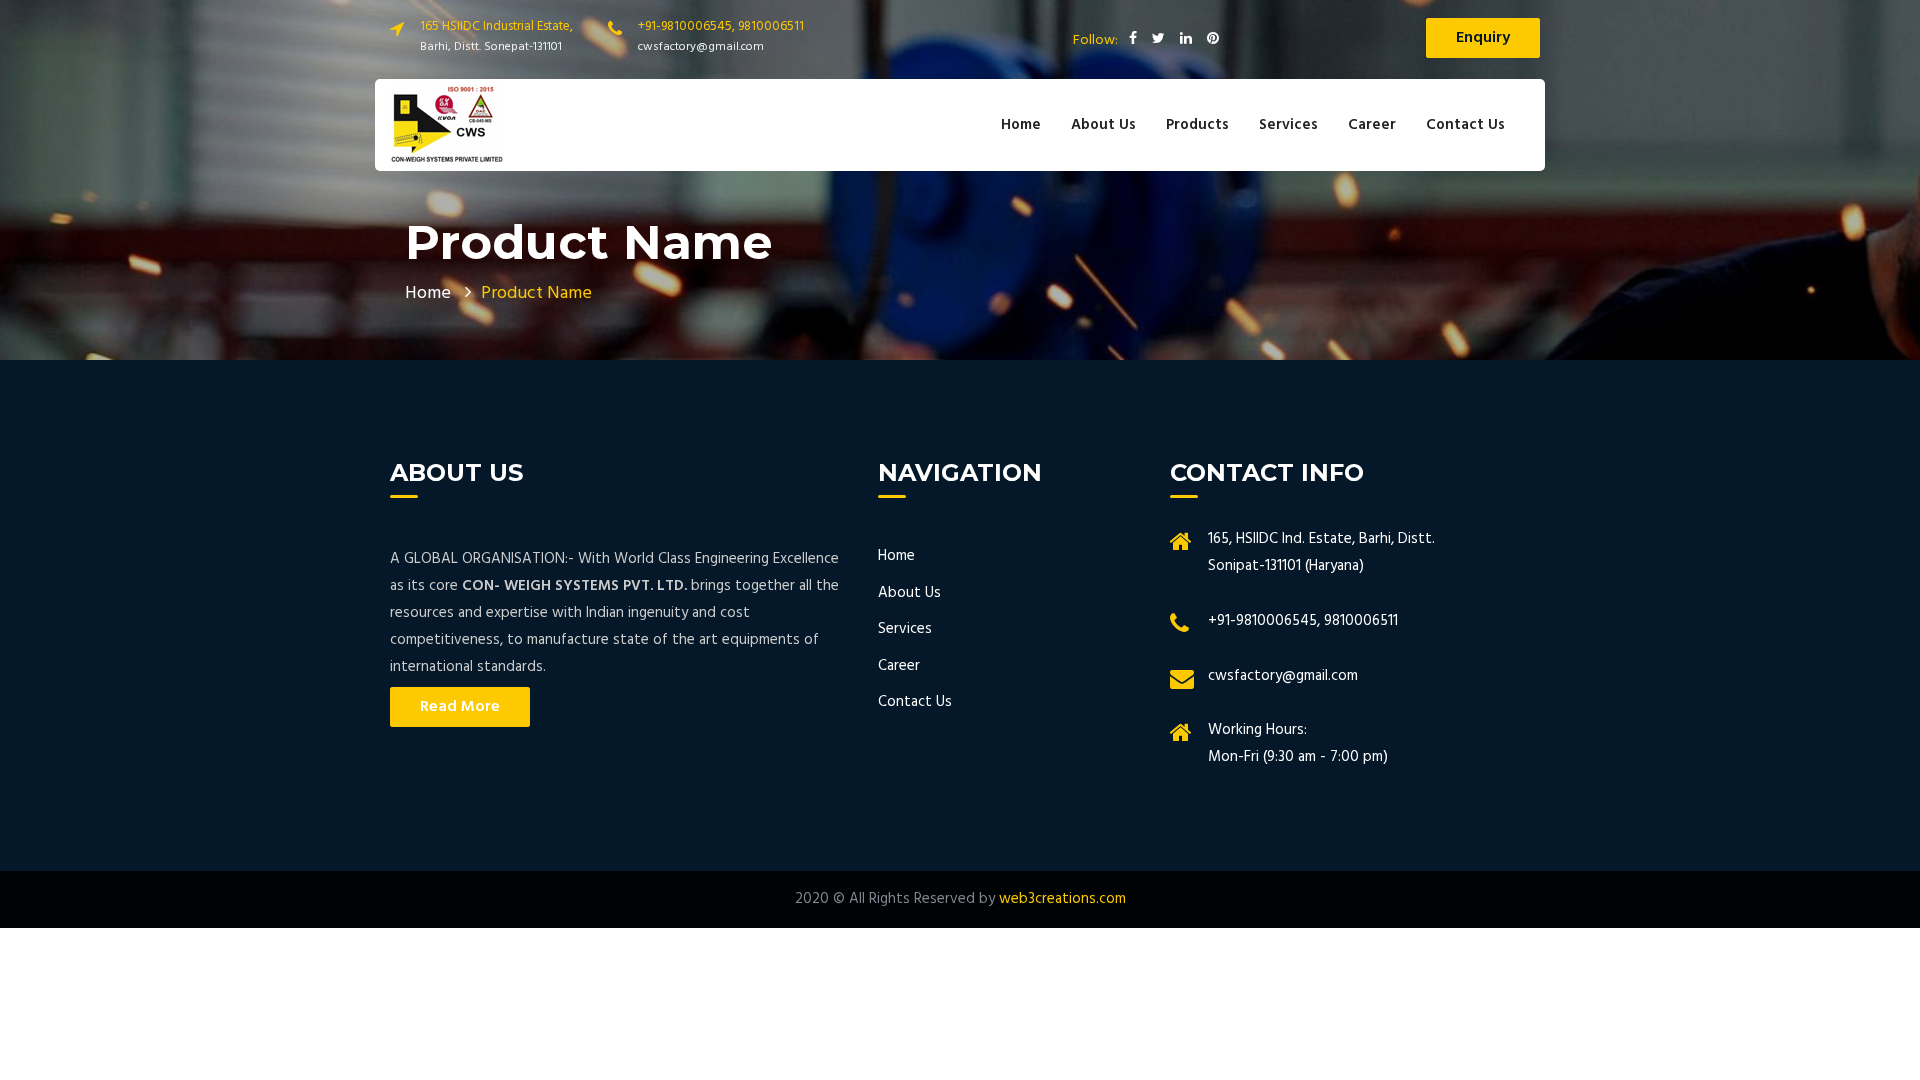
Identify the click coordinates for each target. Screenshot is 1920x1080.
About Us (1103, 125)
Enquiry (1483, 38)
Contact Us (1465, 125)
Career (1372, 125)
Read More (460, 707)
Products (1197, 125)
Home (1021, 125)
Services (1288, 125)
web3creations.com (1062, 899)
